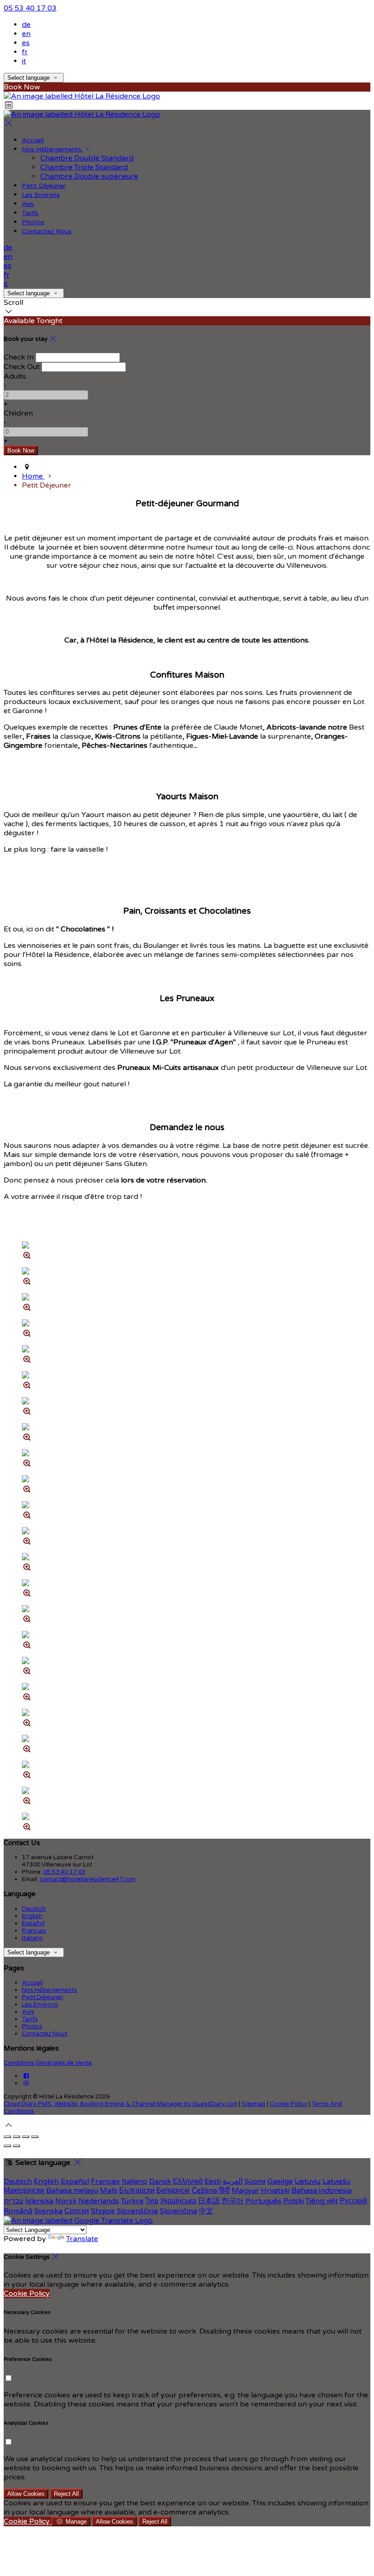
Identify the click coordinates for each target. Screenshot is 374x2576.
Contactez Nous (47, 231)
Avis (28, 204)
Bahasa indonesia (322, 2190)
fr (25, 52)
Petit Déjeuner (44, 186)
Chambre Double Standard (87, 158)
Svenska (48, 2211)
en (26, 34)
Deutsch (34, 1909)
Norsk (66, 2201)
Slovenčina (178, 2211)
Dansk (160, 2181)
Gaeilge (280, 2181)
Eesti (213, 2181)
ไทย (152, 2201)
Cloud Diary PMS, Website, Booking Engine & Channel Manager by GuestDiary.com (121, 2104)
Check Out (22, 367)
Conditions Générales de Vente (48, 2063)
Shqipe (103, 2211)
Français (34, 1931)
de (26, 25)
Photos (33, 222)
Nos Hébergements (53, 149)
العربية (233, 2181)
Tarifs (30, 213)
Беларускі (173, 2190)
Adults (15, 376)
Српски (77, 2211)
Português (263, 2201)
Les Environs (41, 195)
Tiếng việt (322, 2201)
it (24, 61)
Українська (178, 2201)
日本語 (209, 2201)
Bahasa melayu (72, 2190)
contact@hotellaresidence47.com (88, 1879)
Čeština (204, 2190)
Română (18, 2211)
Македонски (24, 2190)
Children (18, 413)
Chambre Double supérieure (89, 176)
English (32, 1916)
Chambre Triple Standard (84, 167)
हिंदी (224, 2190)
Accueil (33, 140)
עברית (13, 2201)
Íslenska (39, 2201)
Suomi (255, 2181)
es (26, 43)
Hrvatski (275, 2190)
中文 (206, 2211)
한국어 (233, 2201)
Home (33, 476)
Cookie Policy (288, 2104)
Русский (353, 2201)
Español (33, 1923)
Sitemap (254, 2104)
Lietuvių (308, 2181)
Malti (109, 2190)
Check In (19, 357)
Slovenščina (137, 2211)
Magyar (245, 2190)
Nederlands (99, 2201)
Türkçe (132, 2201)
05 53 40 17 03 (30, 8)
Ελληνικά (188, 2181)
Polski (293, 2201)
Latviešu (336, 2181)
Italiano (32, 1938)
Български (137, 2190)
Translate (82, 2239)
